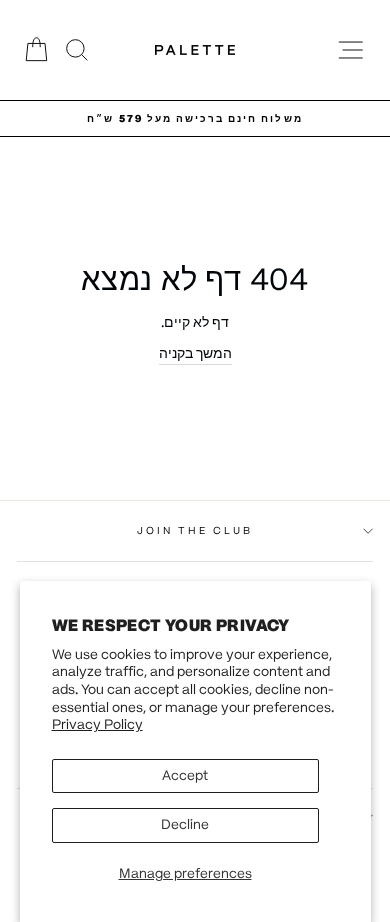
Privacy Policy (97, 724)
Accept (185, 775)
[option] (195, 118)
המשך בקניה (195, 353)
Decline (185, 824)
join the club (195, 530)
